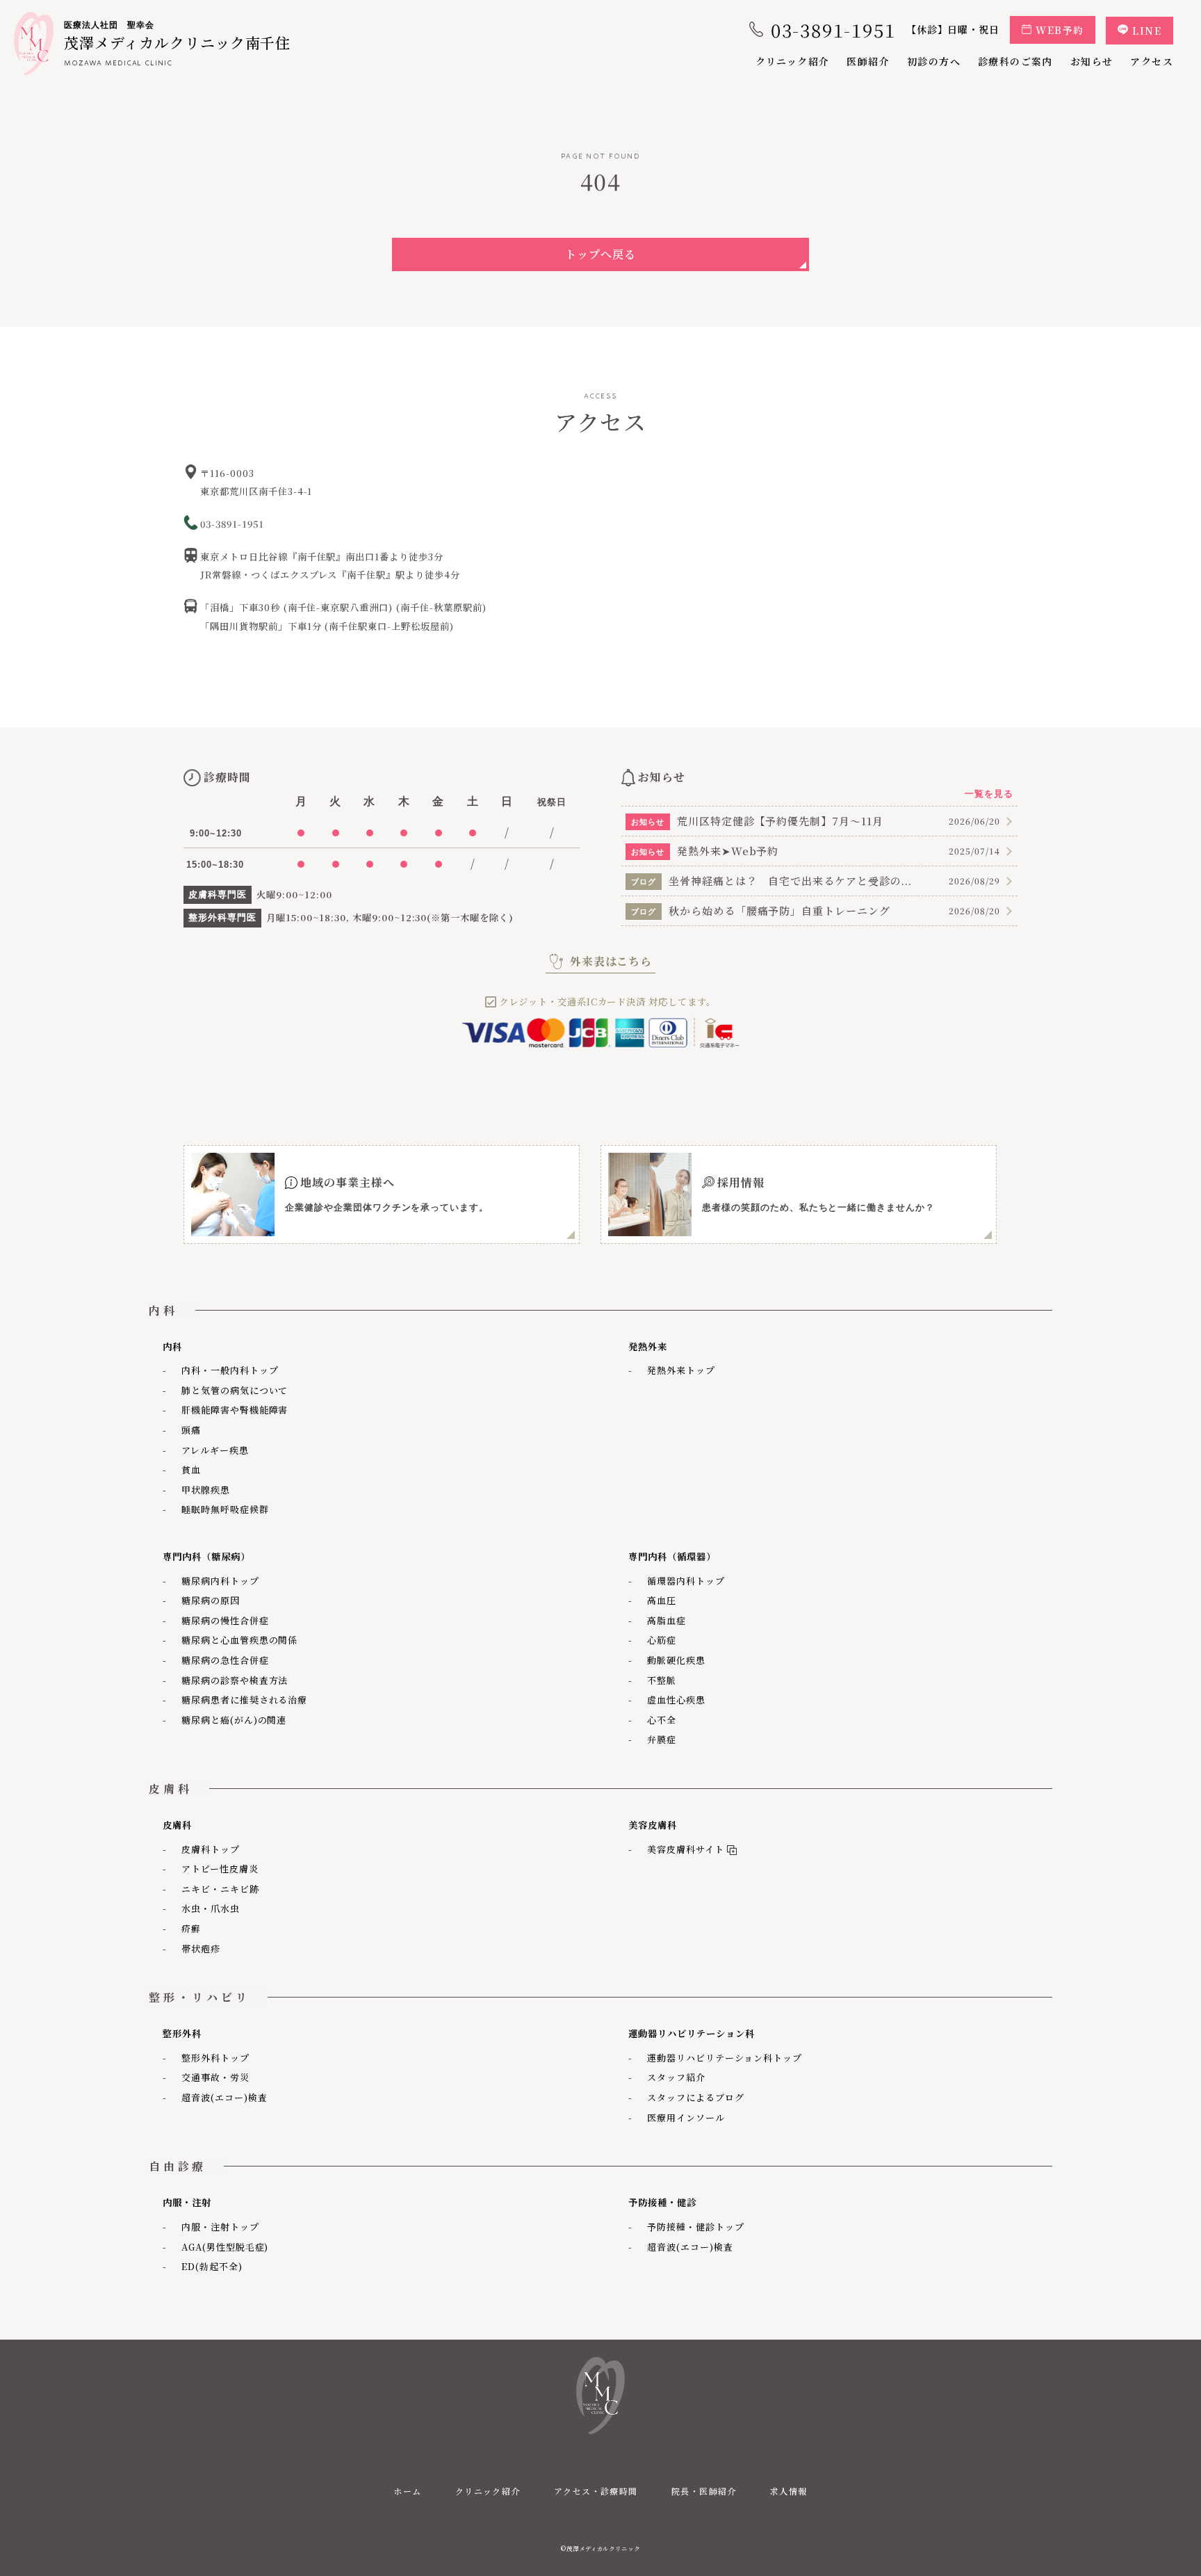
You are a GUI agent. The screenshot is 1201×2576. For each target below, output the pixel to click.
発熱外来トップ (681, 1370)
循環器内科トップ (686, 1581)
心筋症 (662, 1640)
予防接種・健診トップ (696, 2227)
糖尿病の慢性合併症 (225, 1620)
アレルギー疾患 (215, 1450)
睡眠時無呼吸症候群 (225, 1509)
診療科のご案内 (1015, 61)
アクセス (1152, 61)
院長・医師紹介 (704, 2491)
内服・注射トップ (220, 2227)
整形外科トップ (215, 2058)
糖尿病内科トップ (220, 1581)
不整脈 (662, 1680)
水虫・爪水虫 (211, 1908)
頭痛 (191, 1430)
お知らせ (1092, 61)
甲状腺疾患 (206, 1490)
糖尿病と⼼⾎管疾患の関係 (239, 1640)
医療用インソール (686, 2117)
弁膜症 (662, 1739)
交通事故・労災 (215, 2077)
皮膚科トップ (211, 1849)
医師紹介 (868, 61)
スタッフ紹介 (676, 2077)
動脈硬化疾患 (676, 1660)
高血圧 (662, 1600)
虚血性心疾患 (676, 1700)
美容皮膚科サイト (682, 1849)
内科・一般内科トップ (230, 1370)
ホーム (407, 2491)
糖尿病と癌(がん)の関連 (234, 1720)
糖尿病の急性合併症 (225, 1660)
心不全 (662, 1720)
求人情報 (789, 2491)
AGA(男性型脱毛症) (225, 2247)
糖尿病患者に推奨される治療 (244, 1700)
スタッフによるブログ (696, 2097)
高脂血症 (667, 1620)
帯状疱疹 (201, 1949)
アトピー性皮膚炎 (220, 1869)
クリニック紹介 (793, 61)
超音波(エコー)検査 (224, 2097)
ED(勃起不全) (212, 2266)
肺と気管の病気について (235, 1390)
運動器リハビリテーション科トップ (725, 2058)
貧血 (191, 1469)
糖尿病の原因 (211, 1600)
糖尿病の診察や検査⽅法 (235, 1680)
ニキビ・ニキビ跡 (220, 1889)
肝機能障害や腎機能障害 (235, 1410)
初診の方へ (934, 61)
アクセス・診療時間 (596, 2491)
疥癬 (191, 1928)
